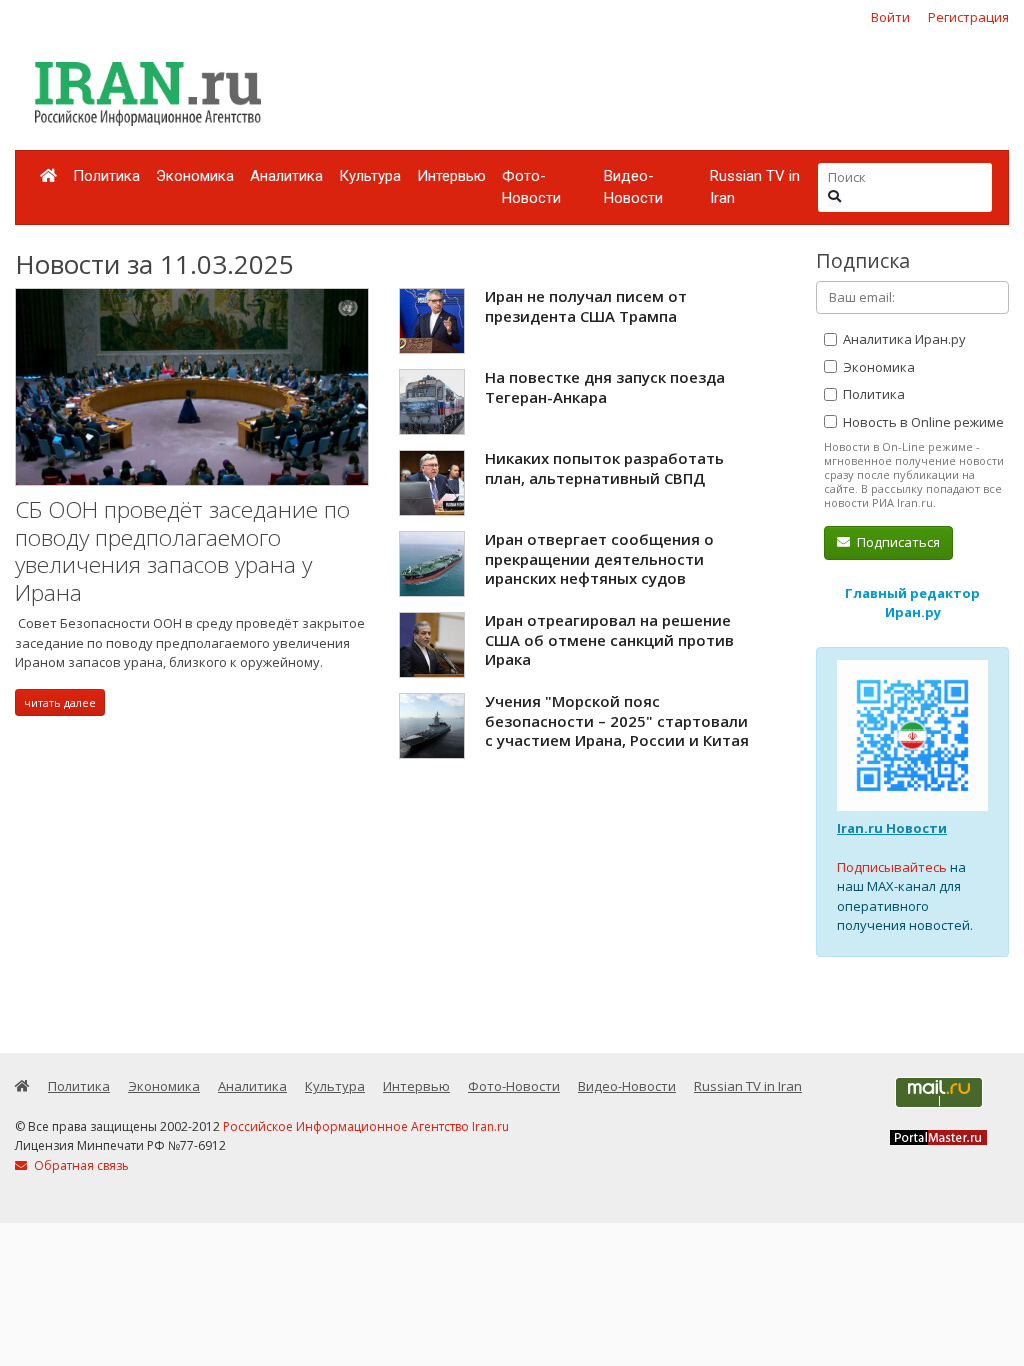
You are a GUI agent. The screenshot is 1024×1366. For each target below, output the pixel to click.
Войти (890, 17)
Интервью (451, 176)
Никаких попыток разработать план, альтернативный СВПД (604, 468)
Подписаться (897, 542)
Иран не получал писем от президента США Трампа (586, 306)
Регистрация (968, 17)
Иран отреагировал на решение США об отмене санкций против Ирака (609, 639)
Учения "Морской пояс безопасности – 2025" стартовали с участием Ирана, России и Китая (617, 720)
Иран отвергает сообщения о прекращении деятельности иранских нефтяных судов (599, 558)
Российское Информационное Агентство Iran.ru (366, 1126)
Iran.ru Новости (892, 828)
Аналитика (286, 176)
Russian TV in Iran (755, 187)
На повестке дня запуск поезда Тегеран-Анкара (605, 387)
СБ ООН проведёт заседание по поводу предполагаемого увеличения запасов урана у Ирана (182, 551)
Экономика (195, 176)
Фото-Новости (531, 187)
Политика (106, 176)
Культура (370, 176)
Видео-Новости (633, 187)
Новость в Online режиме (922, 422)
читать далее (60, 702)
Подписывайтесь (892, 867)
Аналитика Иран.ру (903, 339)
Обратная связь (80, 1165)
